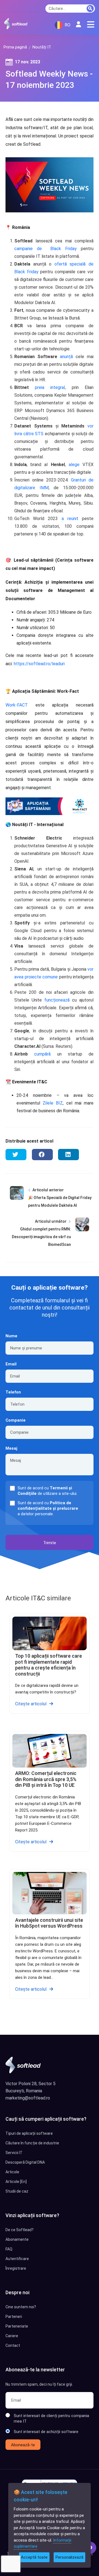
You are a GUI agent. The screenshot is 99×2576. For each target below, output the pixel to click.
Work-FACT (20, 705)
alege (74, 465)
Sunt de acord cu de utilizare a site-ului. (47, 1491)
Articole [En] (16, 2182)
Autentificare (17, 2259)
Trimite (50, 1543)
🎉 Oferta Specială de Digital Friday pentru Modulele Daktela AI (60, 1202)
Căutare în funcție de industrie (32, 2143)
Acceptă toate (34, 2557)
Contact (13, 2345)
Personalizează (69, 2557)
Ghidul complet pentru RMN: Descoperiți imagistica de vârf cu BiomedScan (41, 1237)
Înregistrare (16, 2268)
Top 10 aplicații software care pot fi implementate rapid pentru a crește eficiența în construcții (49, 1665)
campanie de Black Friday (46, 249)
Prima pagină (15, 47)
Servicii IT (14, 2153)
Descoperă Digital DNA (25, 2162)
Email (11, 1364)
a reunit (70, 519)
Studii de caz (17, 2191)
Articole (12, 2172)
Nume (11, 1336)
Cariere (12, 2336)
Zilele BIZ (51, 1103)
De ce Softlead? (20, 2230)
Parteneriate (17, 2326)
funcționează (57, 1000)
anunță (66, 357)
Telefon (13, 1392)
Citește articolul (31, 1704)
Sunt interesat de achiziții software (46, 2432)
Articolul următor (51, 1221)
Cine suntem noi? (21, 2307)
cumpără (42, 1054)
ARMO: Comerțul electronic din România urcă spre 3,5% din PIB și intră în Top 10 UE (46, 1779)
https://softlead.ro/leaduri (39, 664)
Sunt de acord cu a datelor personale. (48, 1508)
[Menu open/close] (91, 25)
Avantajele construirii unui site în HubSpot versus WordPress (49, 1923)
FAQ (9, 2249)
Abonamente (17, 2239)
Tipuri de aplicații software (29, 2133)
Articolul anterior (48, 1190)
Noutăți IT (42, 47)
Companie (16, 1420)
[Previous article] (17, 1202)
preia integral (50, 387)
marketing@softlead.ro (28, 2098)
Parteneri (14, 2317)
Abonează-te (23, 2445)
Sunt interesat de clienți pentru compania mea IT (51, 2418)
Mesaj (11, 1448)
